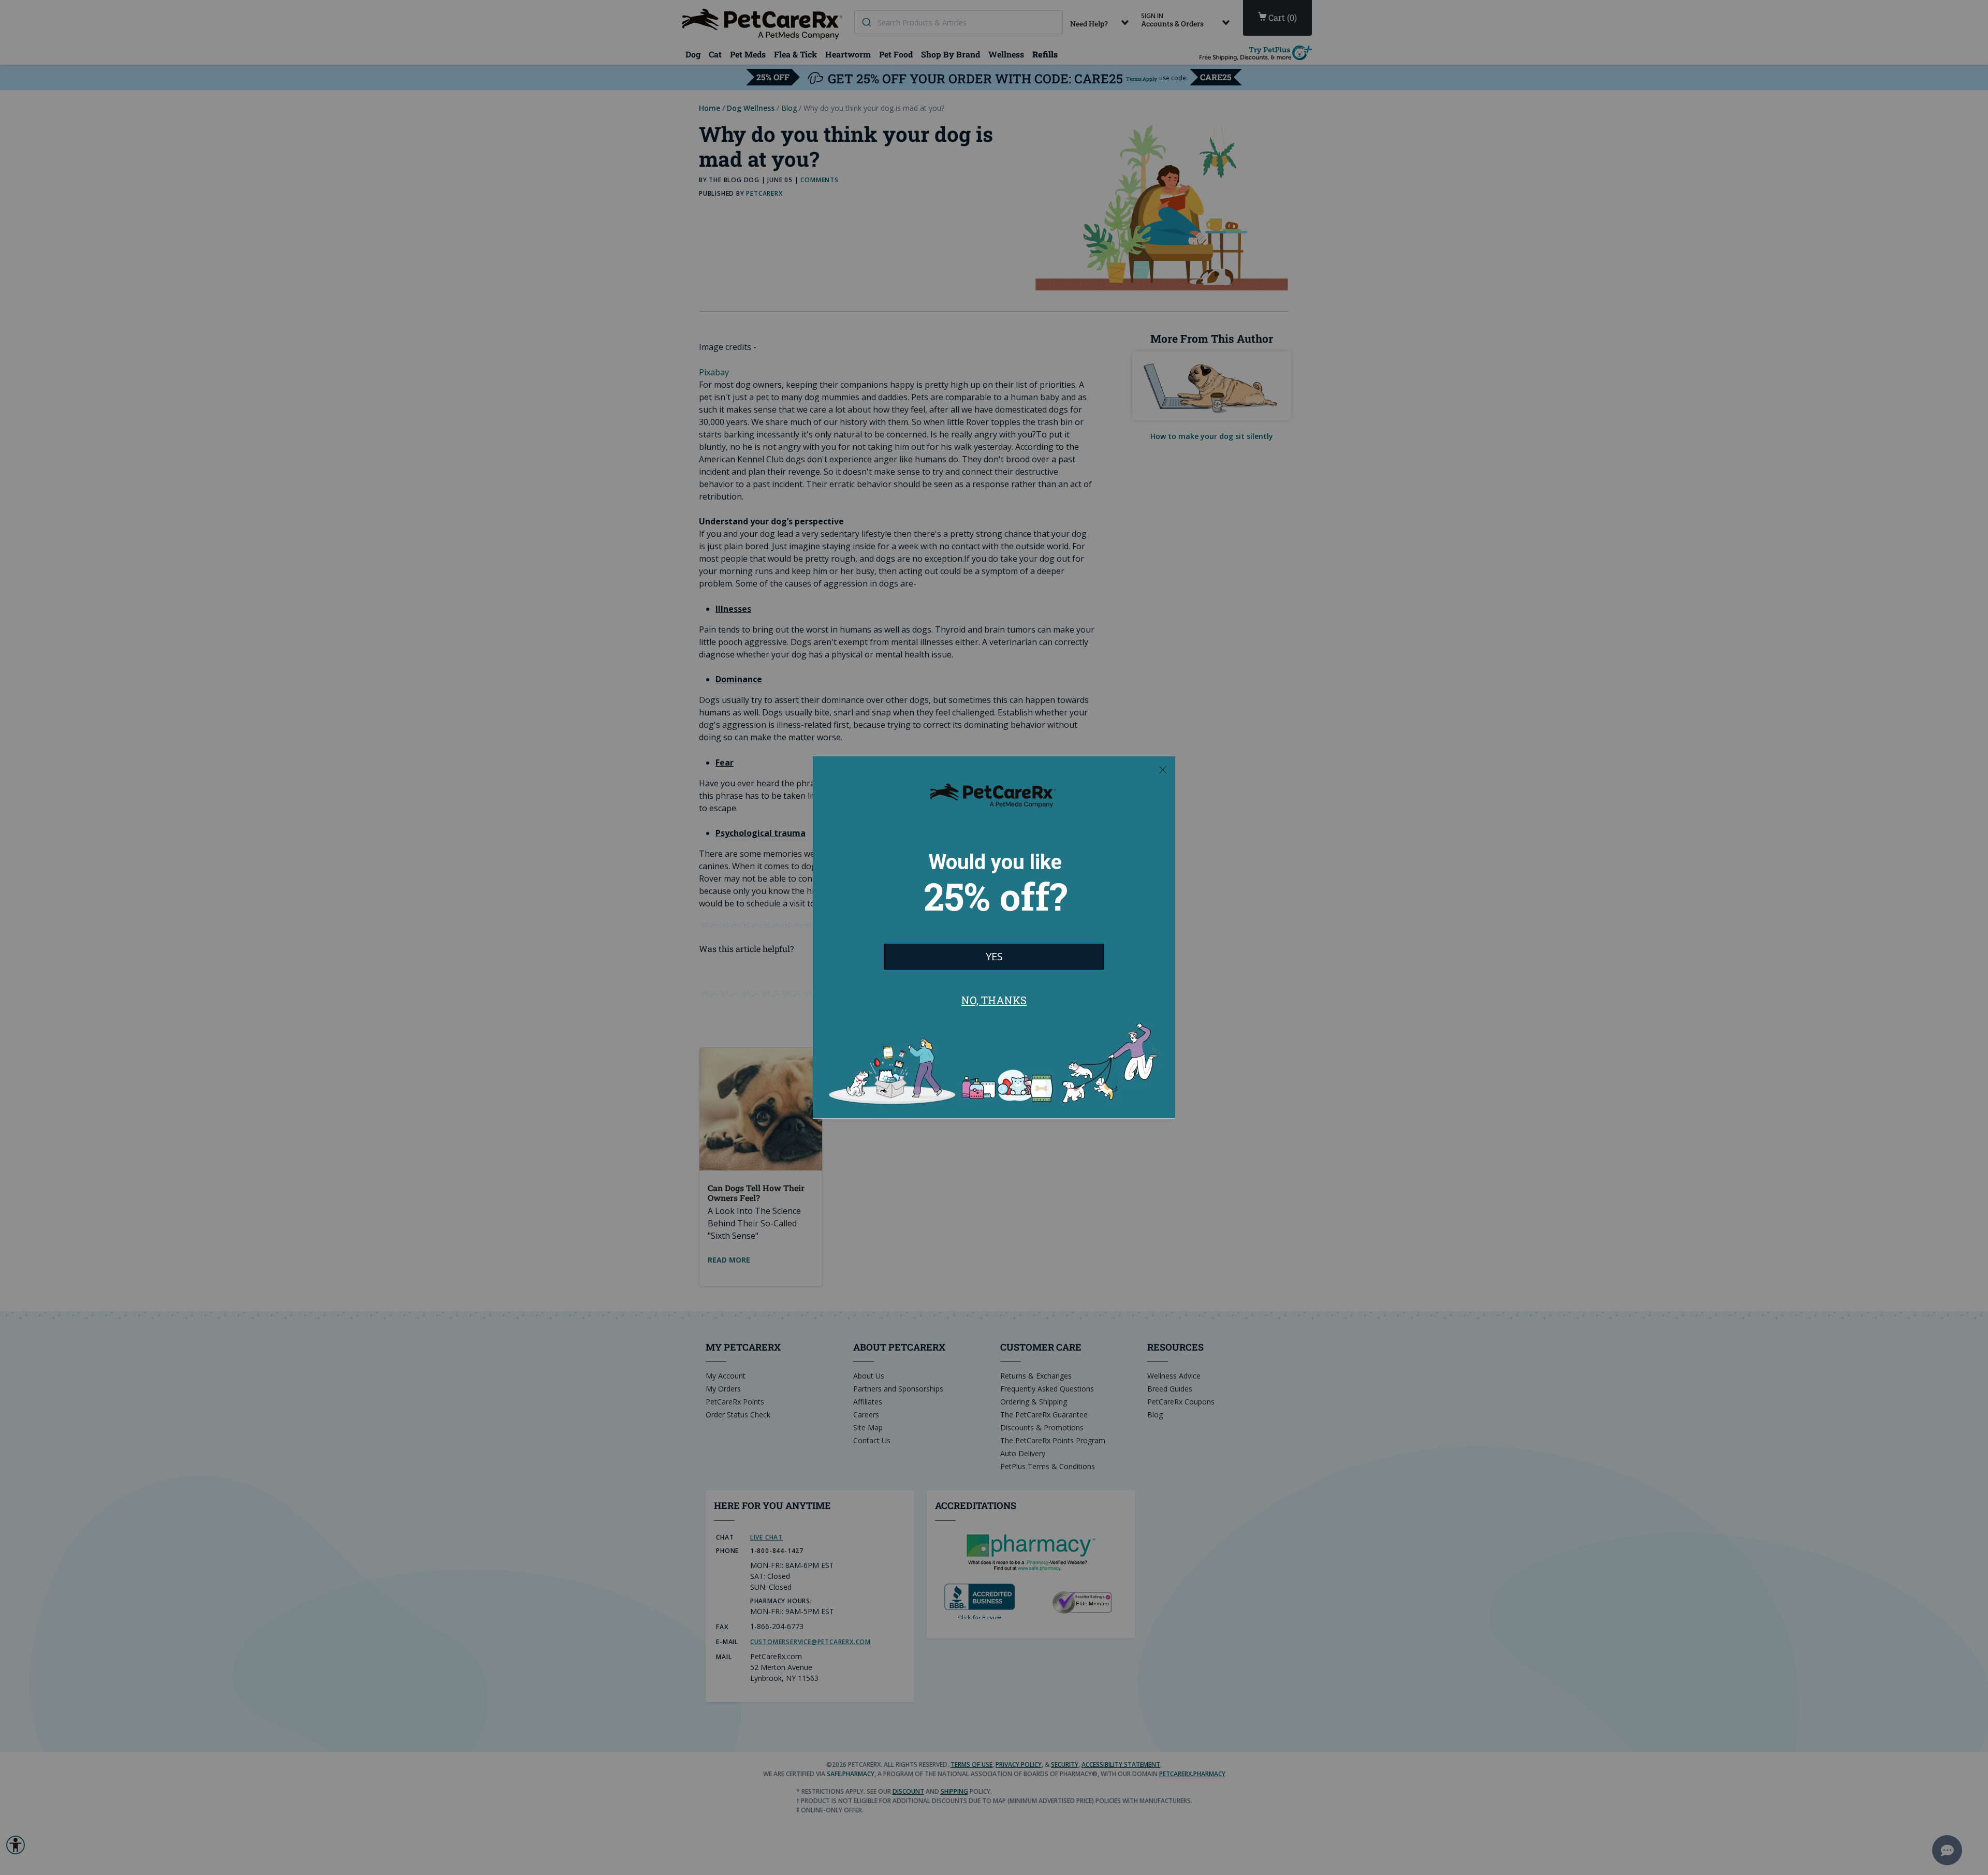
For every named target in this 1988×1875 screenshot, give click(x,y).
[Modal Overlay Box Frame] (994, 937)
